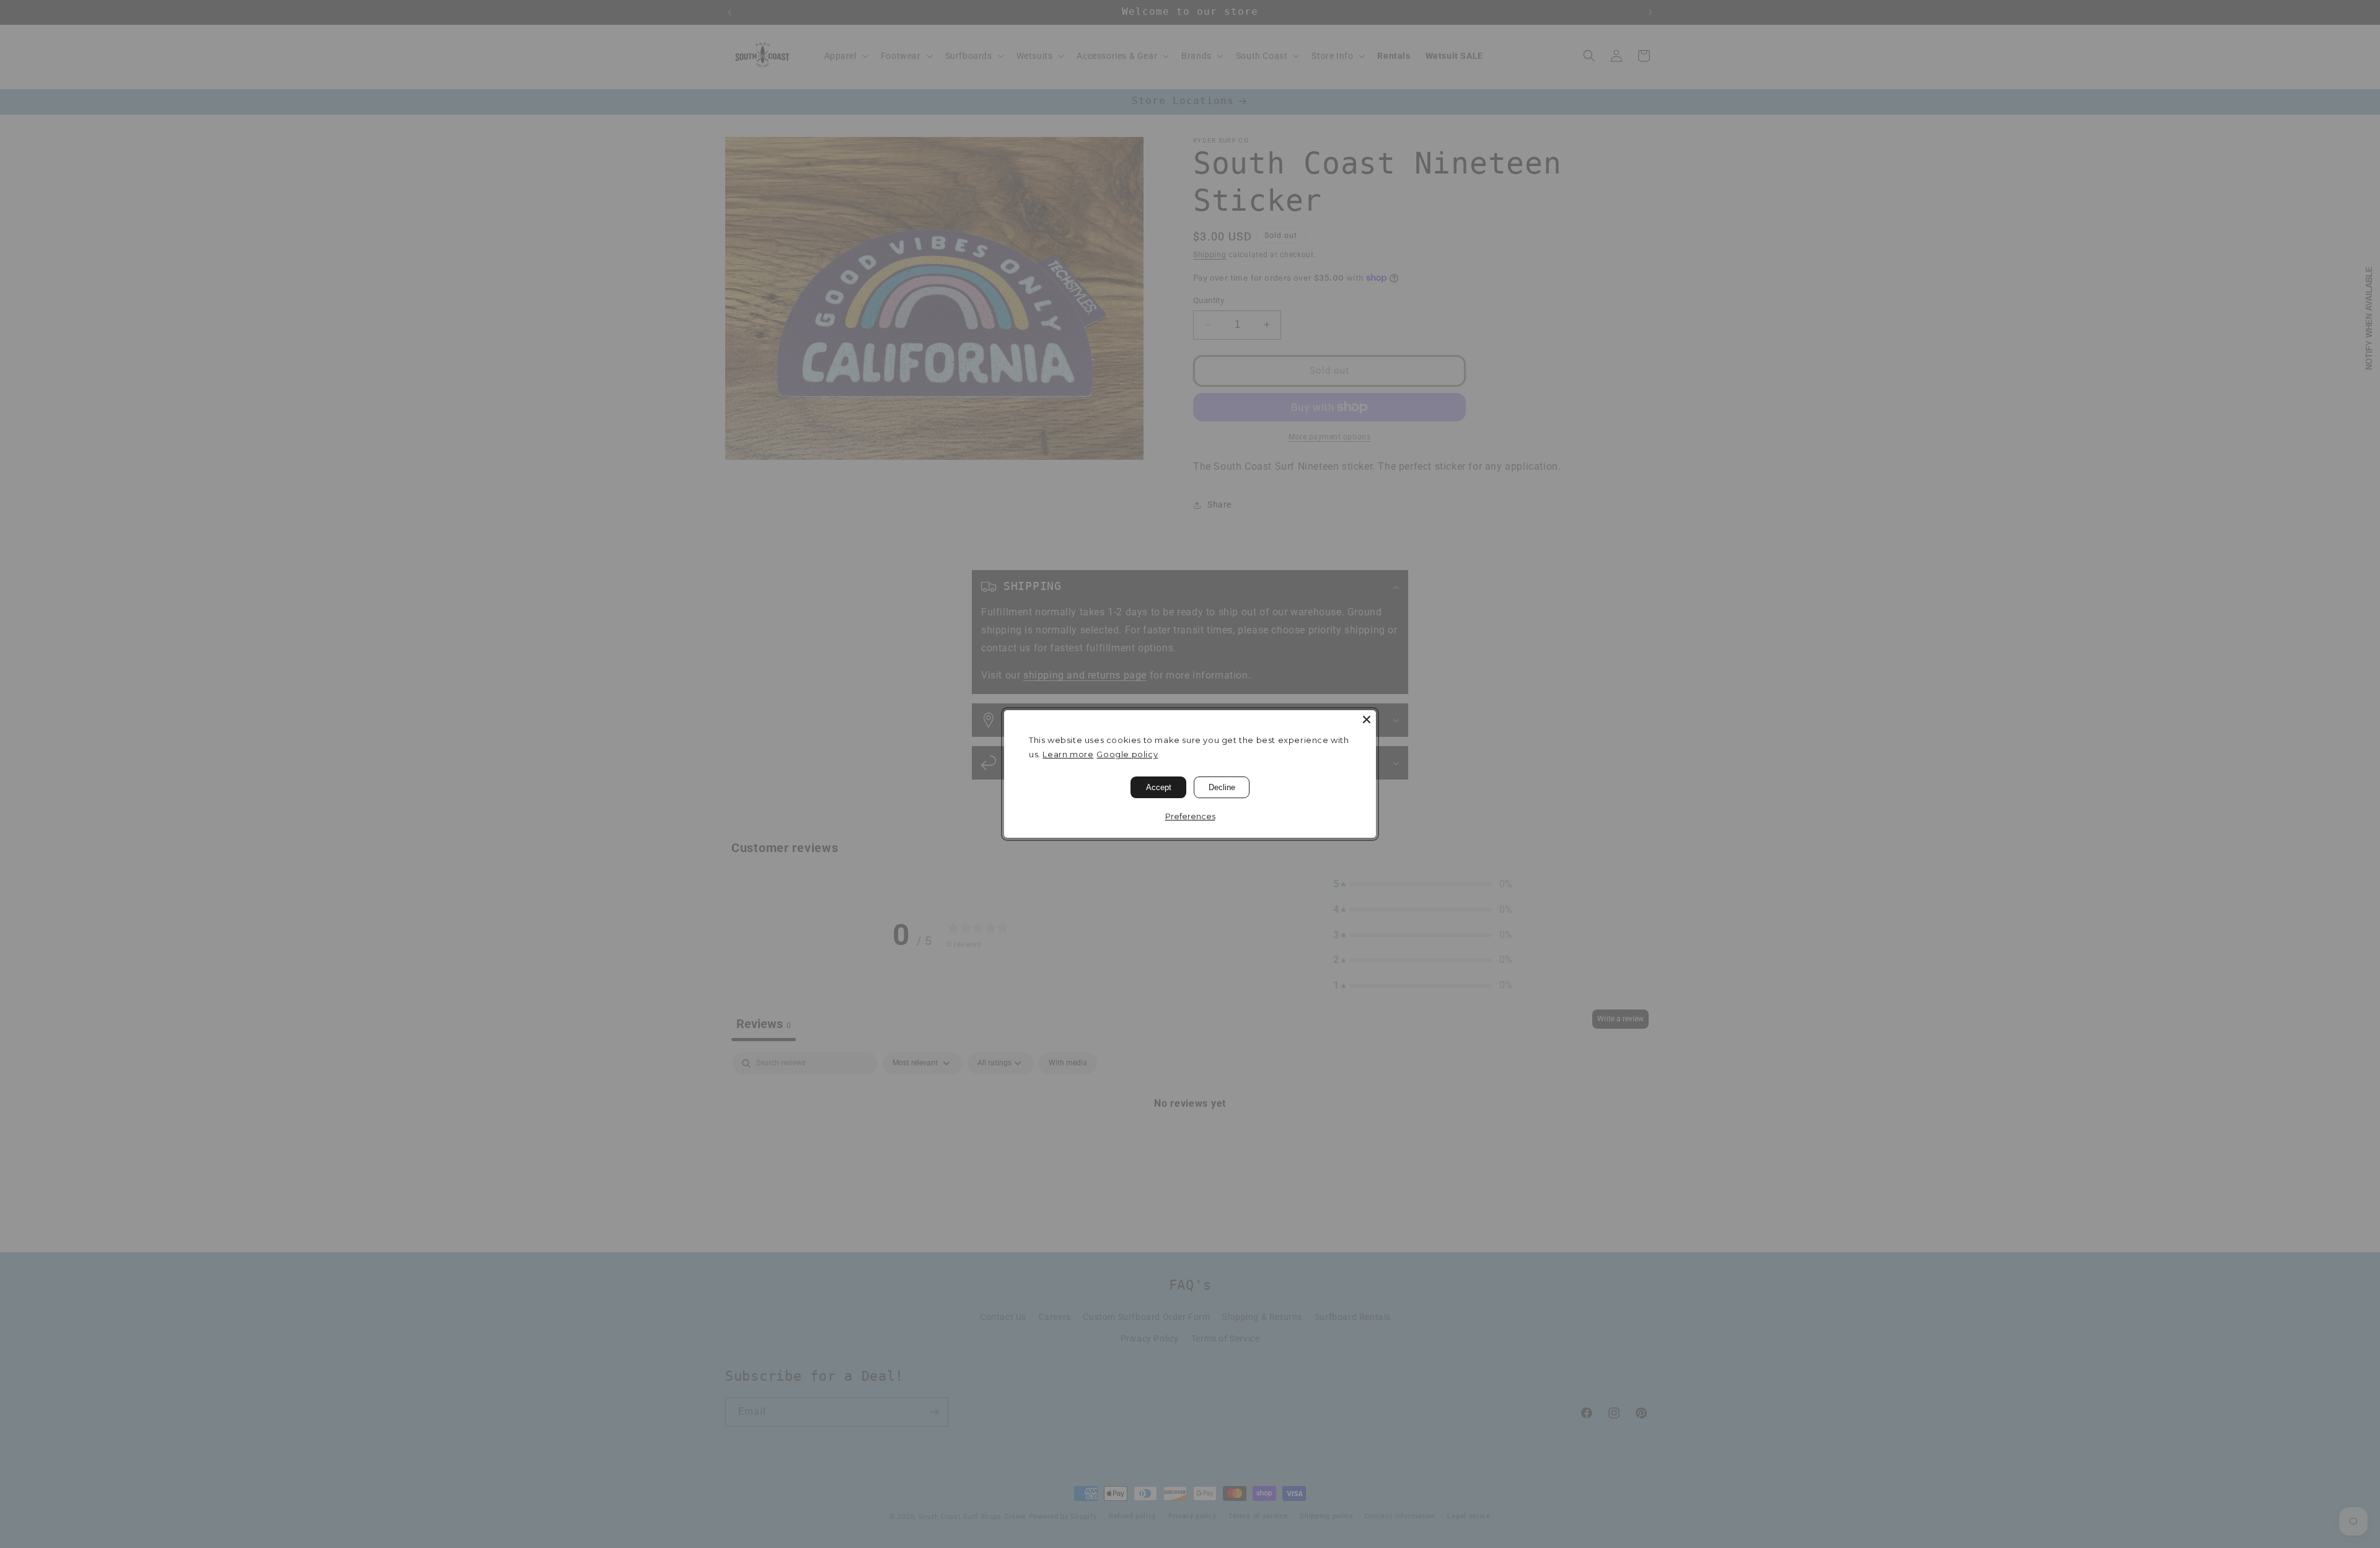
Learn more (1068, 754)
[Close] (1367, 719)
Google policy (1127, 754)
